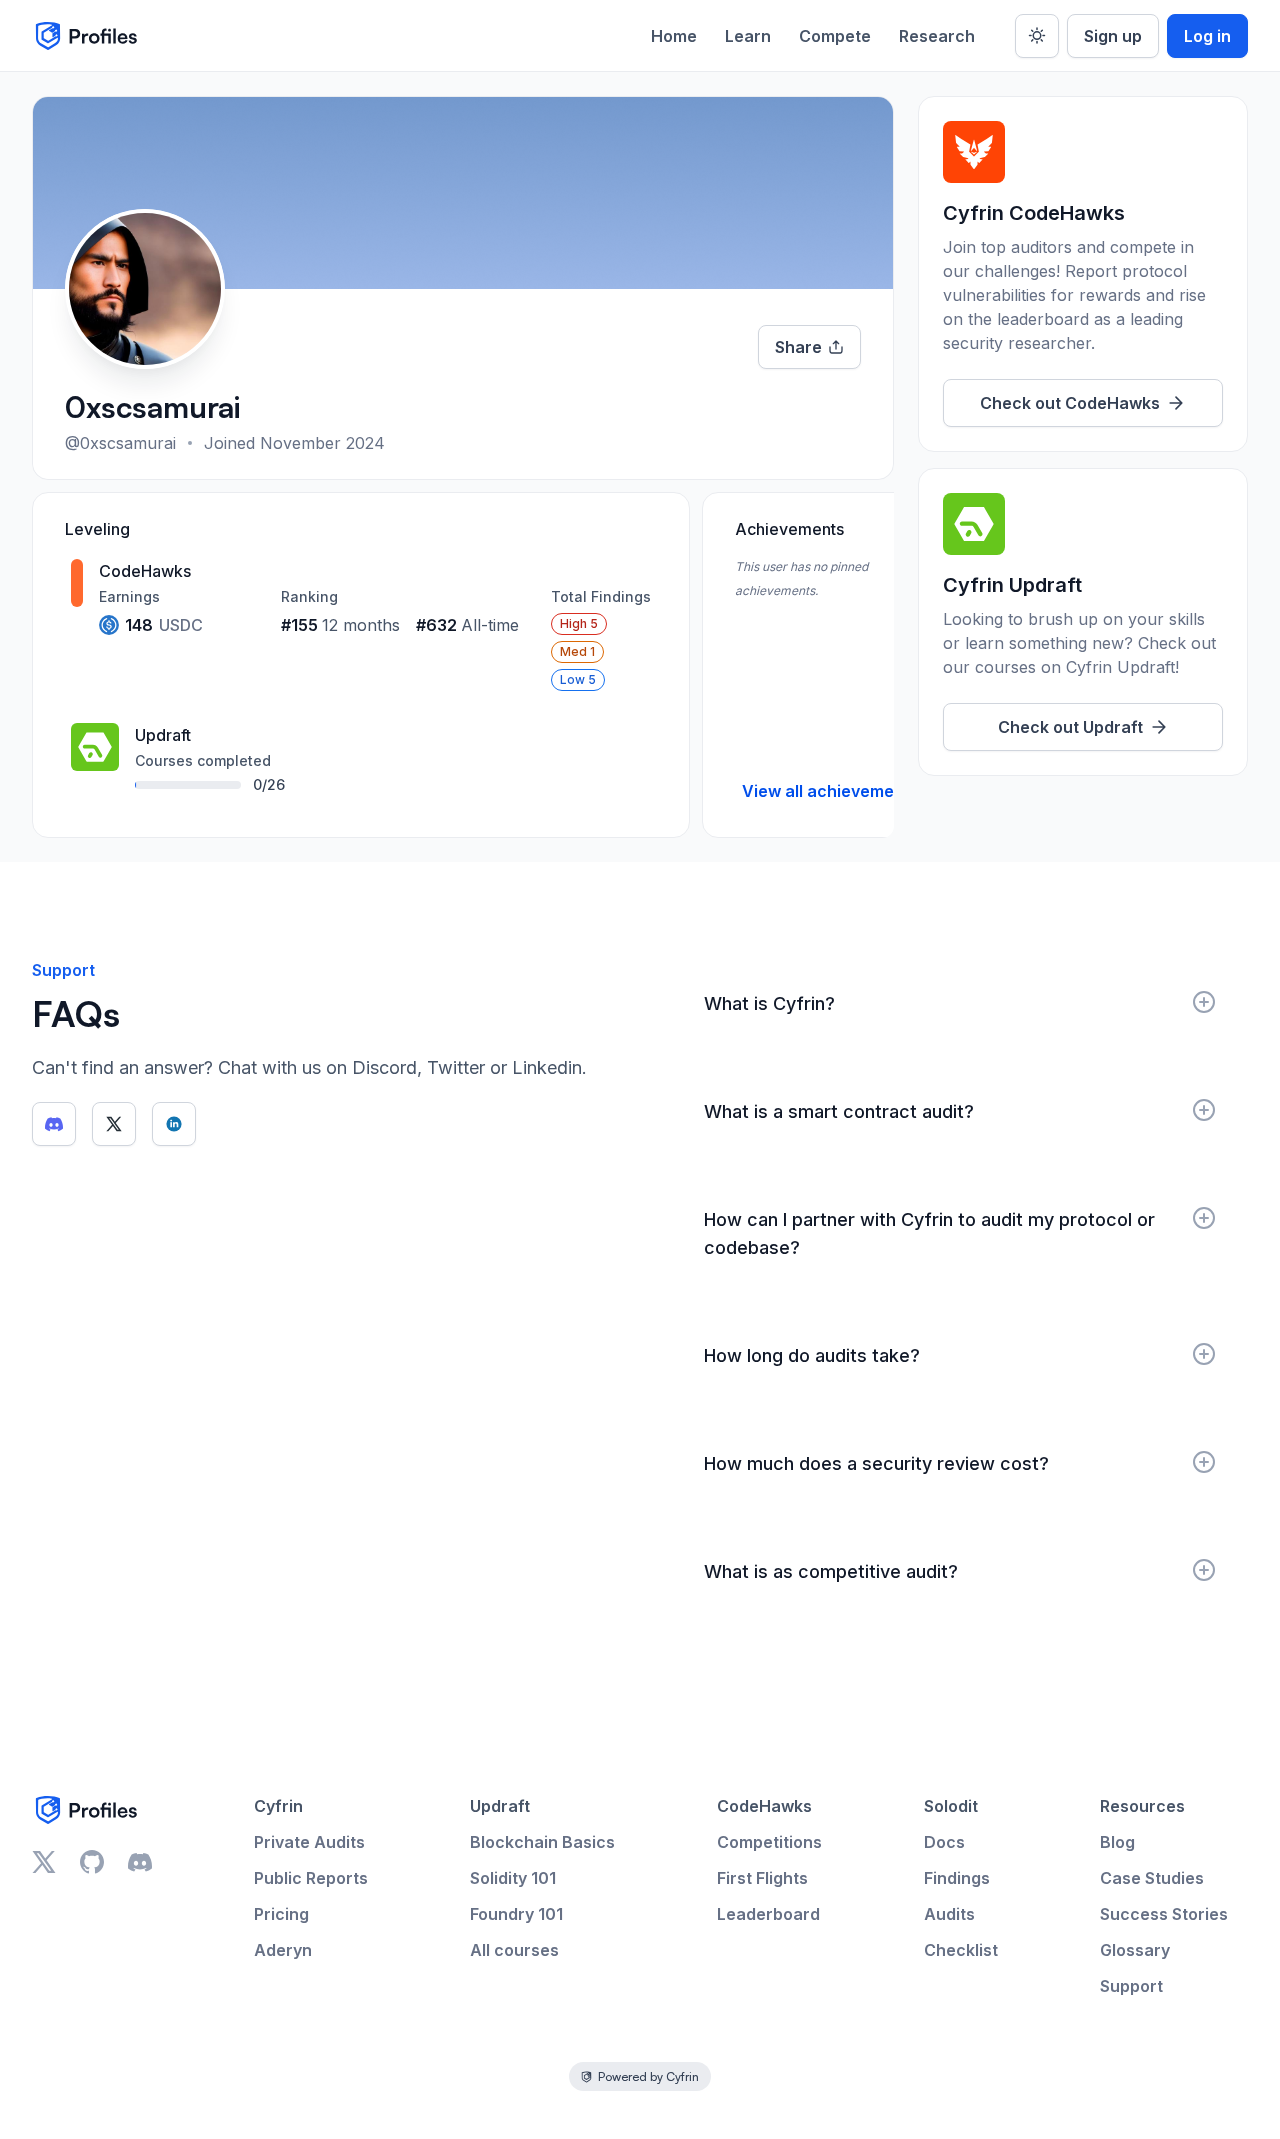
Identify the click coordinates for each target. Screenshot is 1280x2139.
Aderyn (283, 1950)
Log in (1207, 36)
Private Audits (309, 1842)
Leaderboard (768, 1914)
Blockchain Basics (542, 1842)
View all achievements (830, 791)
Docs (944, 1842)
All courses (514, 1950)
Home (674, 36)
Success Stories (1164, 1914)
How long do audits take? (812, 1355)
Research (937, 36)
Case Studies (1152, 1878)
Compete (835, 36)
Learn (748, 36)
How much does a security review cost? (876, 1463)
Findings (957, 1878)
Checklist (961, 1950)
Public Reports (311, 1878)
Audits (949, 1914)
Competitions (769, 1842)
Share (798, 347)
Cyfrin (278, 1806)
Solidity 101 (513, 1878)
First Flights (762, 1878)
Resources (1142, 1806)
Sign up (1113, 36)
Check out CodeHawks (1070, 403)
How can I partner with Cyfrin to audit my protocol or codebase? (929, 1233)
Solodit (951, 1806)
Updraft (500, 1806)
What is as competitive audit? (831, 1571)
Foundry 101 (516, 1914)
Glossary (1135, 1950)
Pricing (281, 1914)
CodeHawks (764, 1806)
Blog (1117, 1842)
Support (1131, 1986)
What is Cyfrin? (769, 1003)
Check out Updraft (1070, 727)
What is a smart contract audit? (839, 1111)
